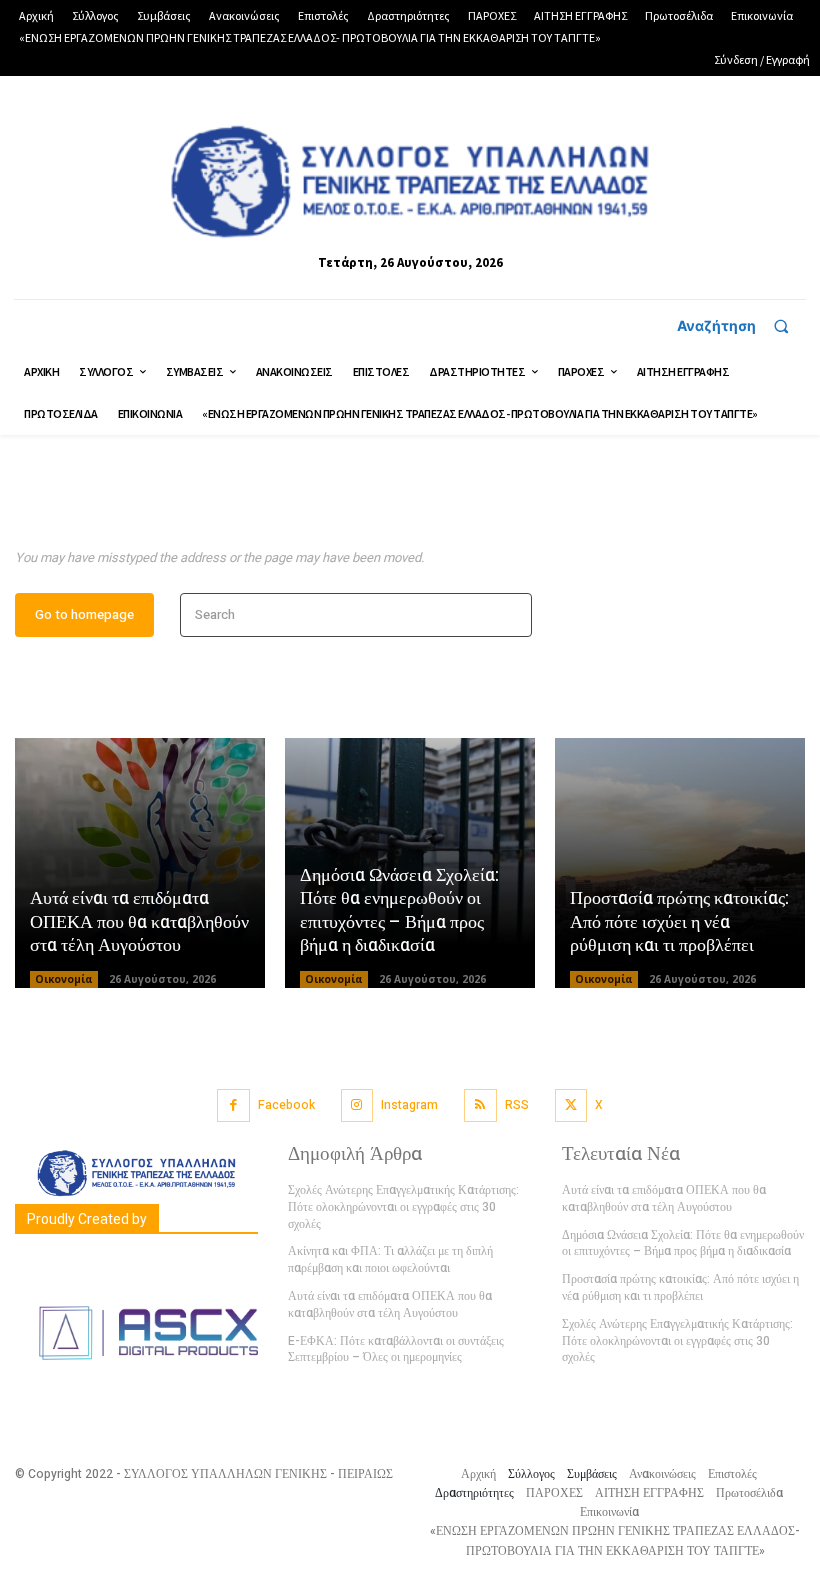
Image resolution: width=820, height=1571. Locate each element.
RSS (517, 1105)
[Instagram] (357, 1105)
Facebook (286, 1105)
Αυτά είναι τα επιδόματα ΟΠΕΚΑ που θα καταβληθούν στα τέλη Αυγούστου (139, 922)
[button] (741, 326)
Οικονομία (64, 979)
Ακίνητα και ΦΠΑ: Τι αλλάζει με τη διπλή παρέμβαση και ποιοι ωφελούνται (390, 1259)
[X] (571, 1105)
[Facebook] (233, 1105)
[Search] (510, 615)
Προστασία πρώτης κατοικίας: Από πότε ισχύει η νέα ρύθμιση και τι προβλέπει (679, 922)
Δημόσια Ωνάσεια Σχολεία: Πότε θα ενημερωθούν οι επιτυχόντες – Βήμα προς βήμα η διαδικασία (399, 910)
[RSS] (480, 1105)
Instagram (409, 1105)
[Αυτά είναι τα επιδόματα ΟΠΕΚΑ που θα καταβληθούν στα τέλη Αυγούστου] (140, 863)
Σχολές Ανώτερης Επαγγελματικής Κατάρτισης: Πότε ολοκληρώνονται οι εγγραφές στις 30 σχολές (403, 1207)
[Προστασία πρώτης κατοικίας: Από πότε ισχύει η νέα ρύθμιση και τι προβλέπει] (680, 863)
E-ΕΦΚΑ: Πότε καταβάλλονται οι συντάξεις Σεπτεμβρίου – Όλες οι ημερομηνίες (396, 1349)
